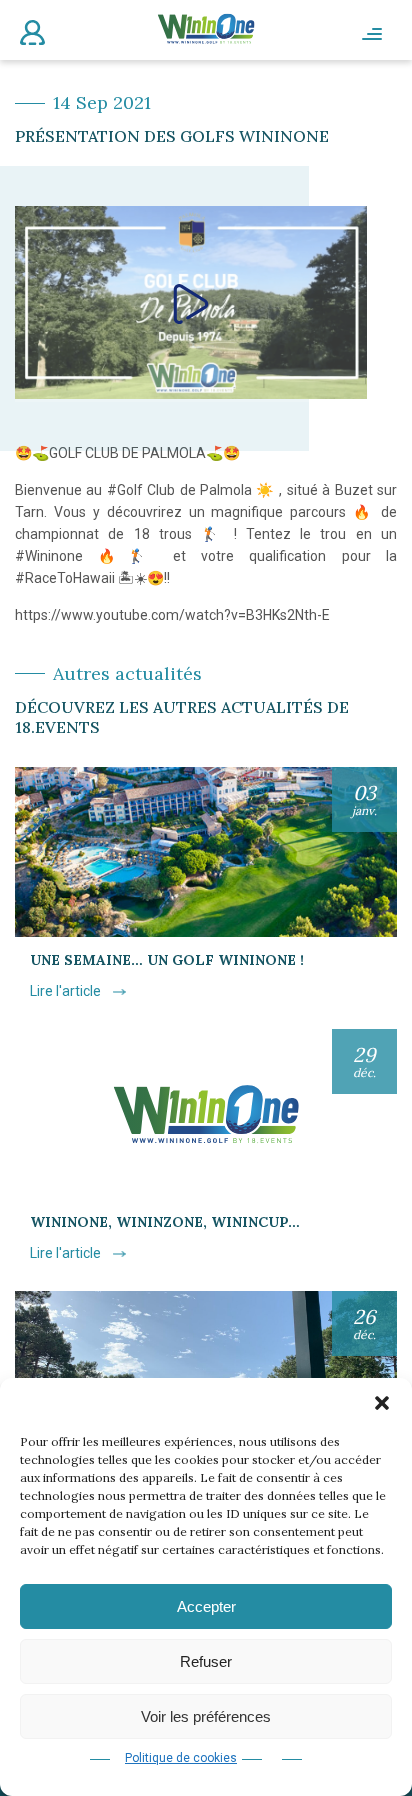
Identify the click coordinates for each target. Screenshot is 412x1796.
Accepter (206, 1606)
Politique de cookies (181, 1758)
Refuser (206, 1661)
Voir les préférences (206, 1716)
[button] (382, 1403)
